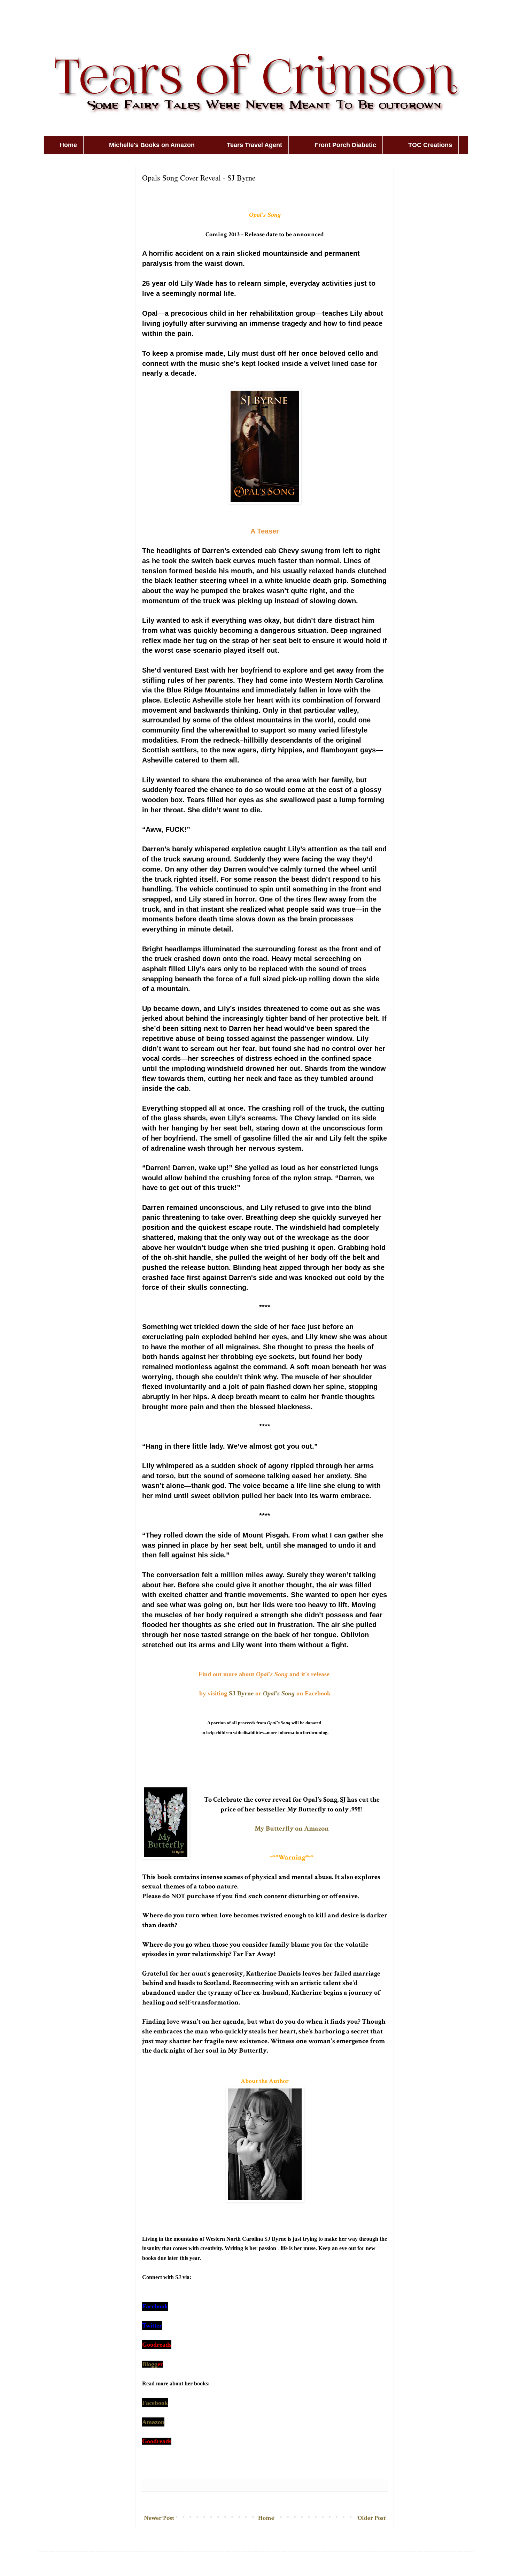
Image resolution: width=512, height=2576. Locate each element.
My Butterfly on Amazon (292, 1829)
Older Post (372, 2518)
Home (68, 145)
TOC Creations (430, 145)
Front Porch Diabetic (345, 145)
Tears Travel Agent (254, 145)
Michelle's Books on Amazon (152, 145)
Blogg (150, 2364)
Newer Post (159, 2518)
